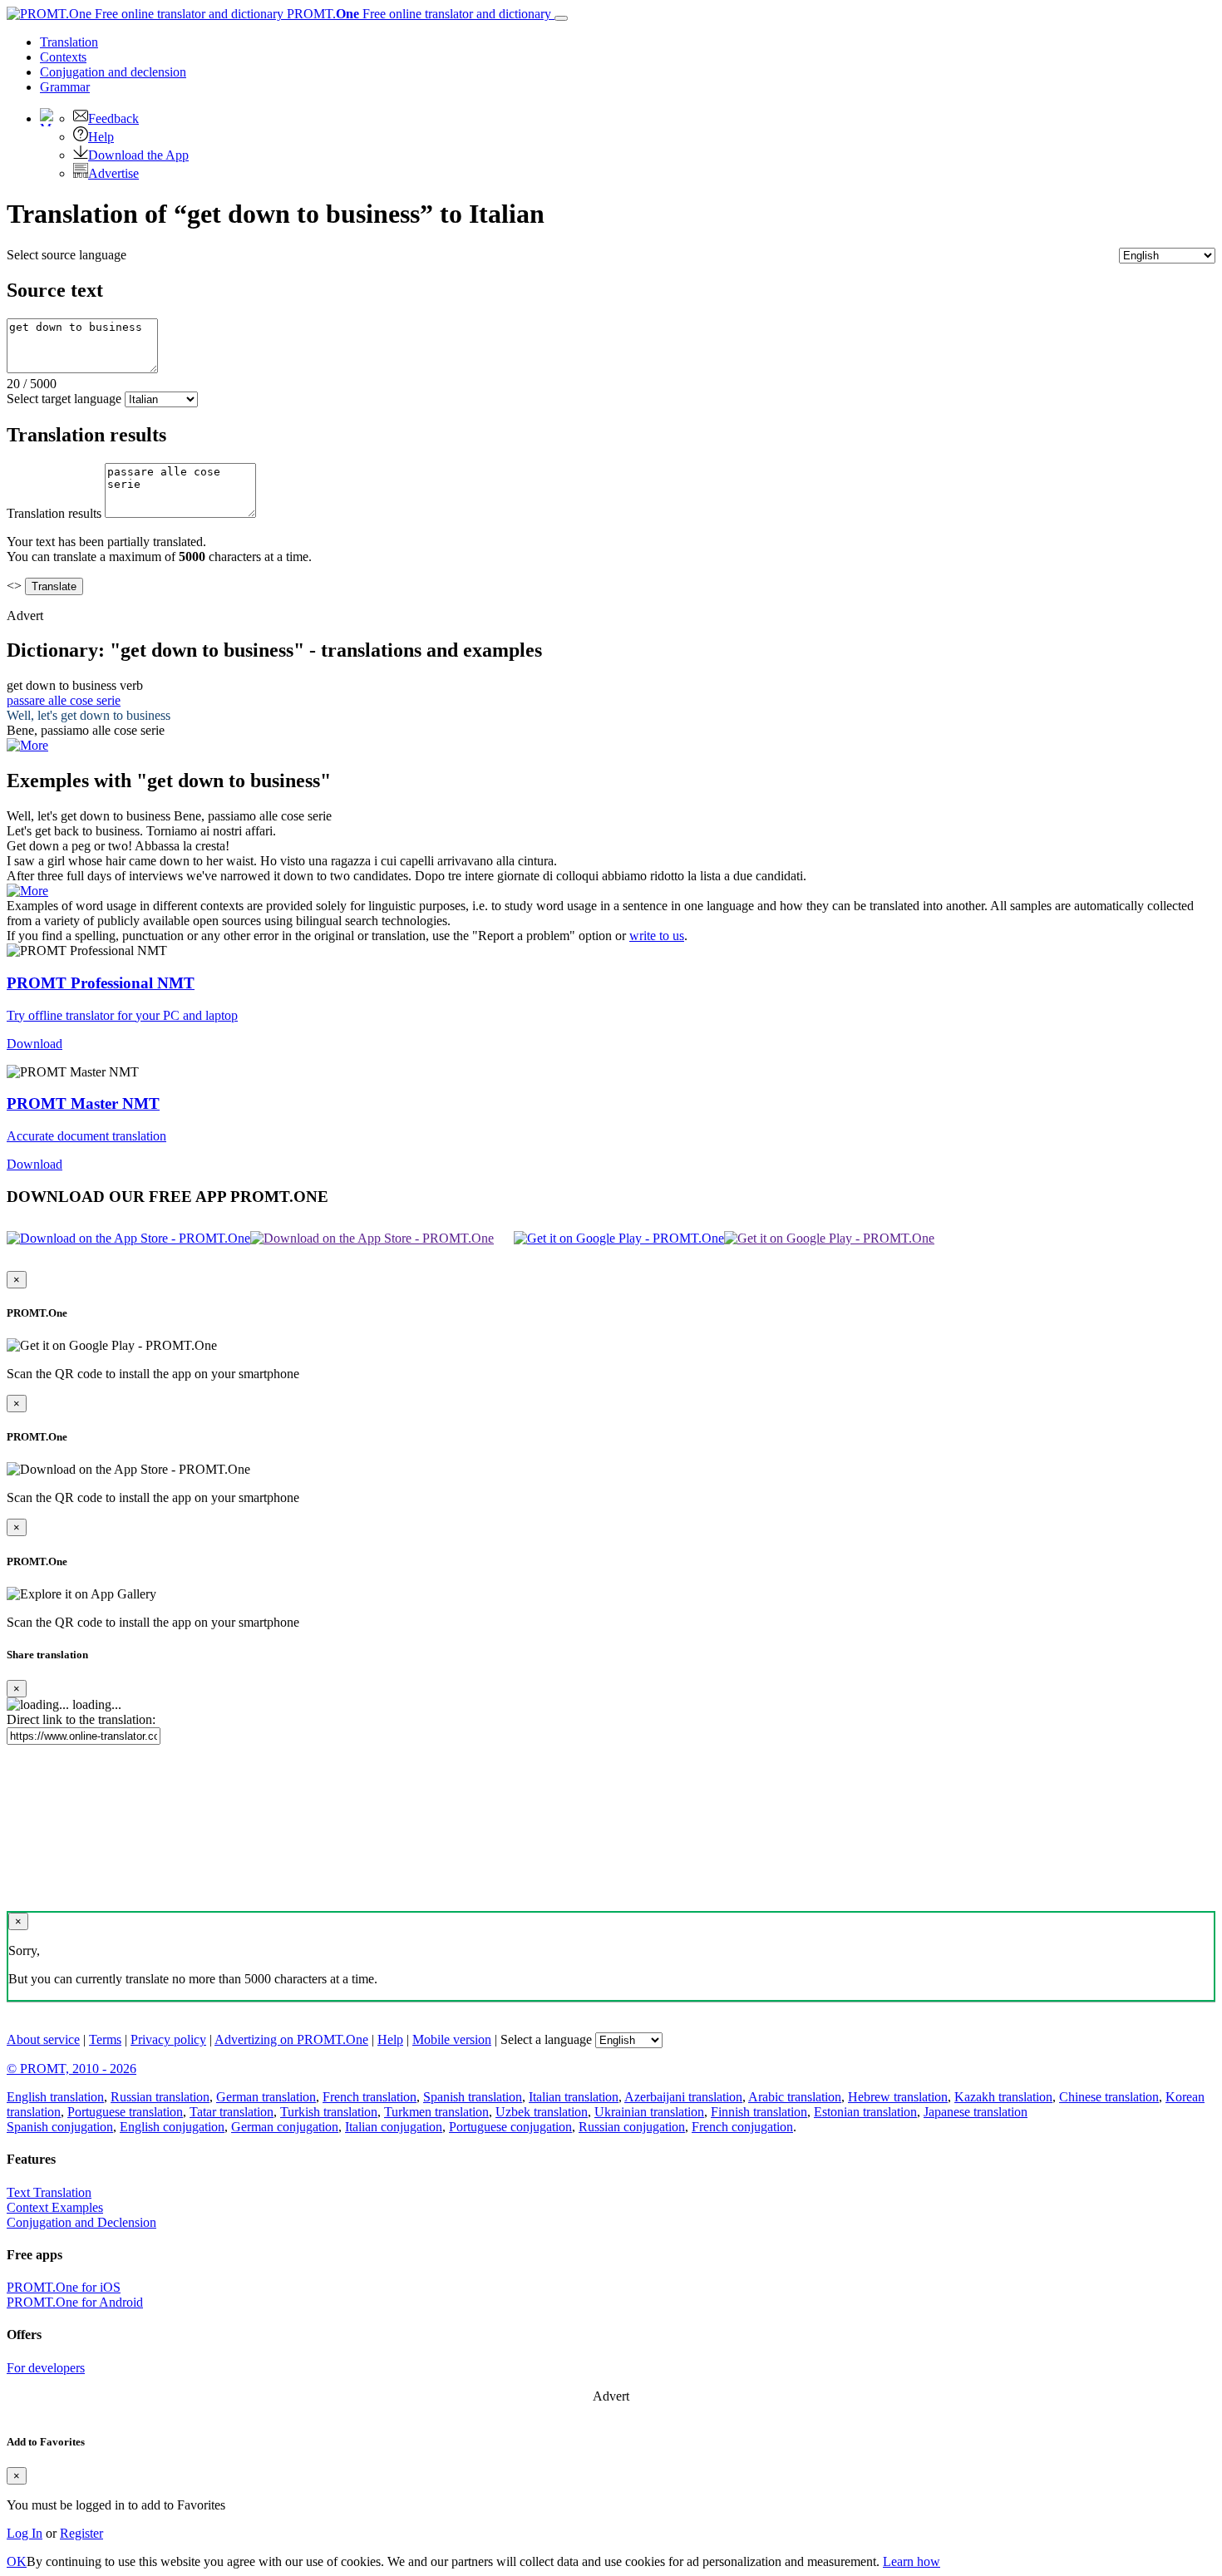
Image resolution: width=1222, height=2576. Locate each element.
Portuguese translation (125, 2112)
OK (17, 2561)
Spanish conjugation (60, 2127)
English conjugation (172, 2127)
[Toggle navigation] (561, 18)
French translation (370, 2097)
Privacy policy (168, 2039)
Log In (25, 2533)
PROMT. (417, 14)
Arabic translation (795, 2097)
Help (101, 137)
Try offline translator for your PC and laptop (122, 1015)
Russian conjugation (632, 2127)
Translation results (54, 513)
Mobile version (452, 2039)
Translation (69, 42)
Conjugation (113, 72)
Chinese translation (1109, 2097)
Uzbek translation (542, 2112)
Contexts (63, 57)
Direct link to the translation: (81, 1719)
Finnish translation (759, 2112)
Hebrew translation (898, 2097)
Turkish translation (329, 2112)
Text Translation (49, 2192)
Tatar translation (232, 2112)
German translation (266, 2097)
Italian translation (574, 2097)
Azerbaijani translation (683, 2097)
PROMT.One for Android (75, 2302)
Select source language (67, 255)
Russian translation (160, 2097)
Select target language (64, 399)
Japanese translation (976, 2112)
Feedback (113, 118)
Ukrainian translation (649, 2112)
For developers (46, 2368)
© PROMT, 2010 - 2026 (71, 2069)
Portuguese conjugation (510, 2127)
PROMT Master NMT (83, 1103)
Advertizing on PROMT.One (291, 2039)
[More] (27, 891)
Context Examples (55, 2207)
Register (81, 2533)
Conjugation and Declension (81, 2222)
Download (34, 1044)
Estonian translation (865, 2112)
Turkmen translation (436, 2112)
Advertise (113, 173)
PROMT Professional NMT (101, 983)
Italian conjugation (394, 2127)
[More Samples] (27, 745)
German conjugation (285, 2127)
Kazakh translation (1003, 2097)
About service (43, 2039)
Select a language (546, 2039)
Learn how (912, 2561)
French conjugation (742, 2127)
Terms (105, 2039)
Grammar (65, 87)
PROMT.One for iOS (64, 2287)
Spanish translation (473, 2097)
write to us (657, 936)
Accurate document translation (86, 1136)
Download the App (138, 155)
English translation (55, 2097)
